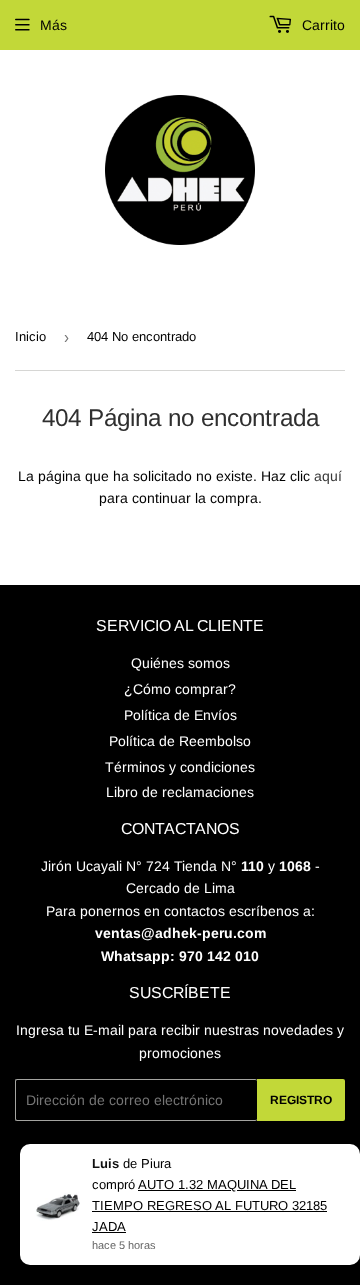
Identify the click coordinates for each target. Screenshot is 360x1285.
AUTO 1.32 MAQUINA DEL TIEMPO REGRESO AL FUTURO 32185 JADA (209, 1205)
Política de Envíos (180, 715)
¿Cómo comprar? (180, 689)
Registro (301, 1100)
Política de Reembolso (180, 741)
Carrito (321, 25)
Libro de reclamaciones (180, 792)
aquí (328, 476)
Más (53, 25)
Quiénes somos (180, 663)
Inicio (30, 336)
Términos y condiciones (180, 767)
